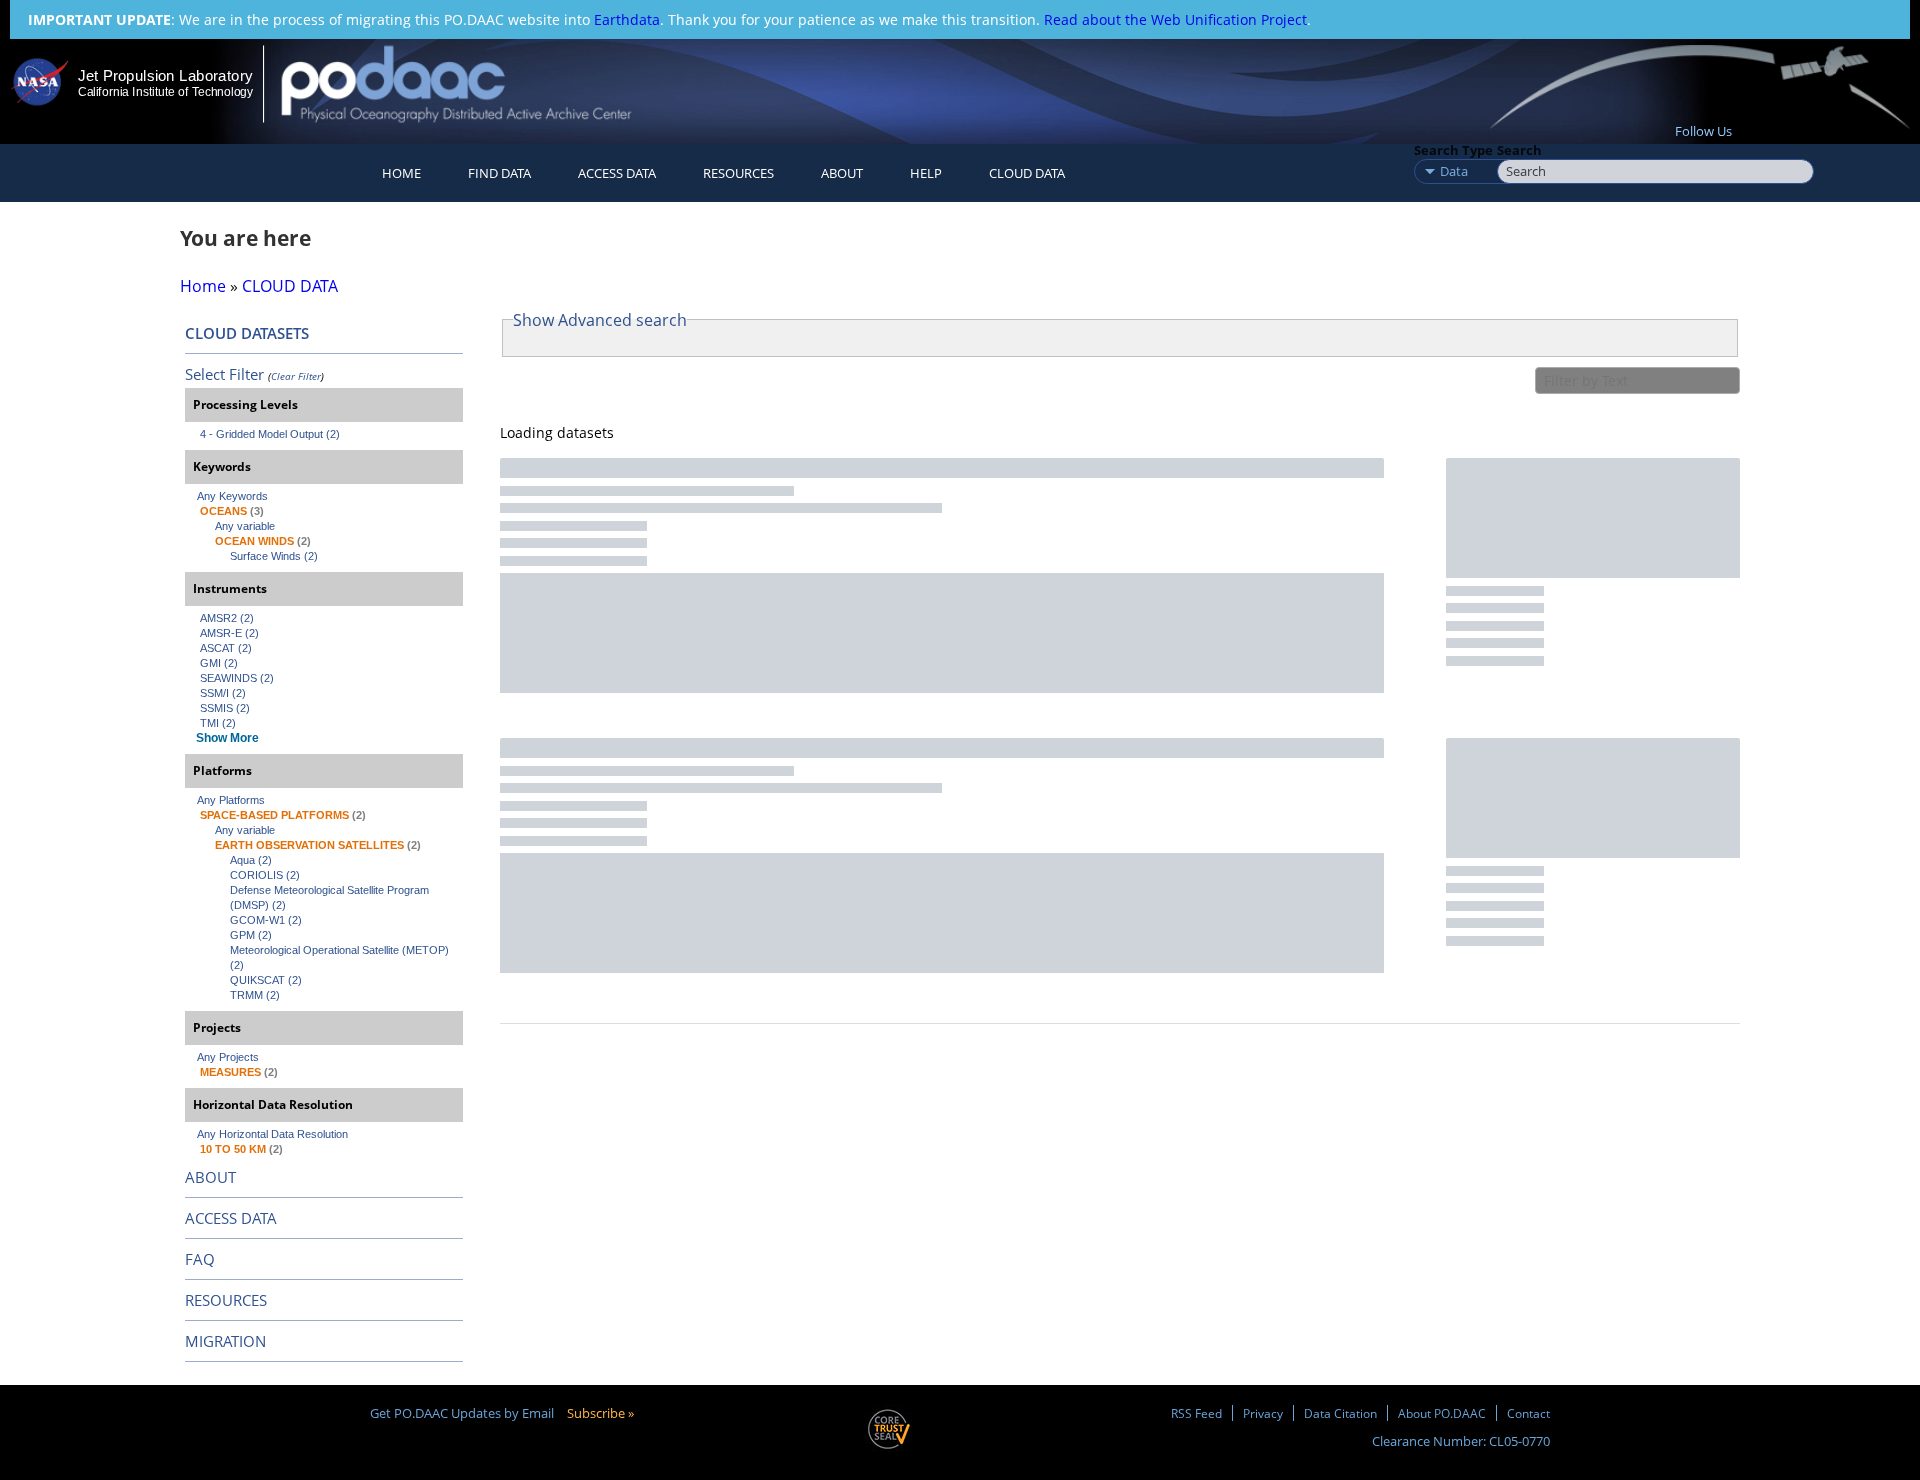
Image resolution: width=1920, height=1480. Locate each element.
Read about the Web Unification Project (1175, 19)
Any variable (245, 526)
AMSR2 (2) (227, 618)
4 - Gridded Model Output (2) (270, 434)
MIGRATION (225, 1341)
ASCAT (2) (226, 648)
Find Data (499, 173)
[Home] (473, 83)
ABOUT (210, 1177)
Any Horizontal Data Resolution (272, 1134)
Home (401, 173)
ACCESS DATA (231, 1218)
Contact (1528, 1413)
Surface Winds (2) (274, 556)
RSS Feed (1196, 1413)
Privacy (1263, 1413)
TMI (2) (218, 723)
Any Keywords (232, 496)
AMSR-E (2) (229, 633)
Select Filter (224, 374)
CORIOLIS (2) (265, 875)
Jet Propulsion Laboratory (165, 75)
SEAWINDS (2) (237, 678)
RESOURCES (738, 173)
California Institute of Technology (165, 92)
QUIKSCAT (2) (266, 980)
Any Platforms (231, 800)
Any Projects (228, 1057)
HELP (926, 173)
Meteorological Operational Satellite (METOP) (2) (341, 957)
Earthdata (627, 19)
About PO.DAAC (1442, 1413)
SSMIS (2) (225, 708)
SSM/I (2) (223, 693)
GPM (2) (251, 935)
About (842, 173)
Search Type (1453, 150)
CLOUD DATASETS (247, 333)
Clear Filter (296, 376)
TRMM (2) (255, 995)
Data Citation (1340, 1413)
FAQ (200, 1259)
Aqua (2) (251, 860)
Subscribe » (600, 1413)
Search (1519, 150)
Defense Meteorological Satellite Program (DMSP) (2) (331, 897)
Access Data (617, 173)
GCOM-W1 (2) (266, 920)
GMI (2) (219, 663)
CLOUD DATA (1027, 173)
